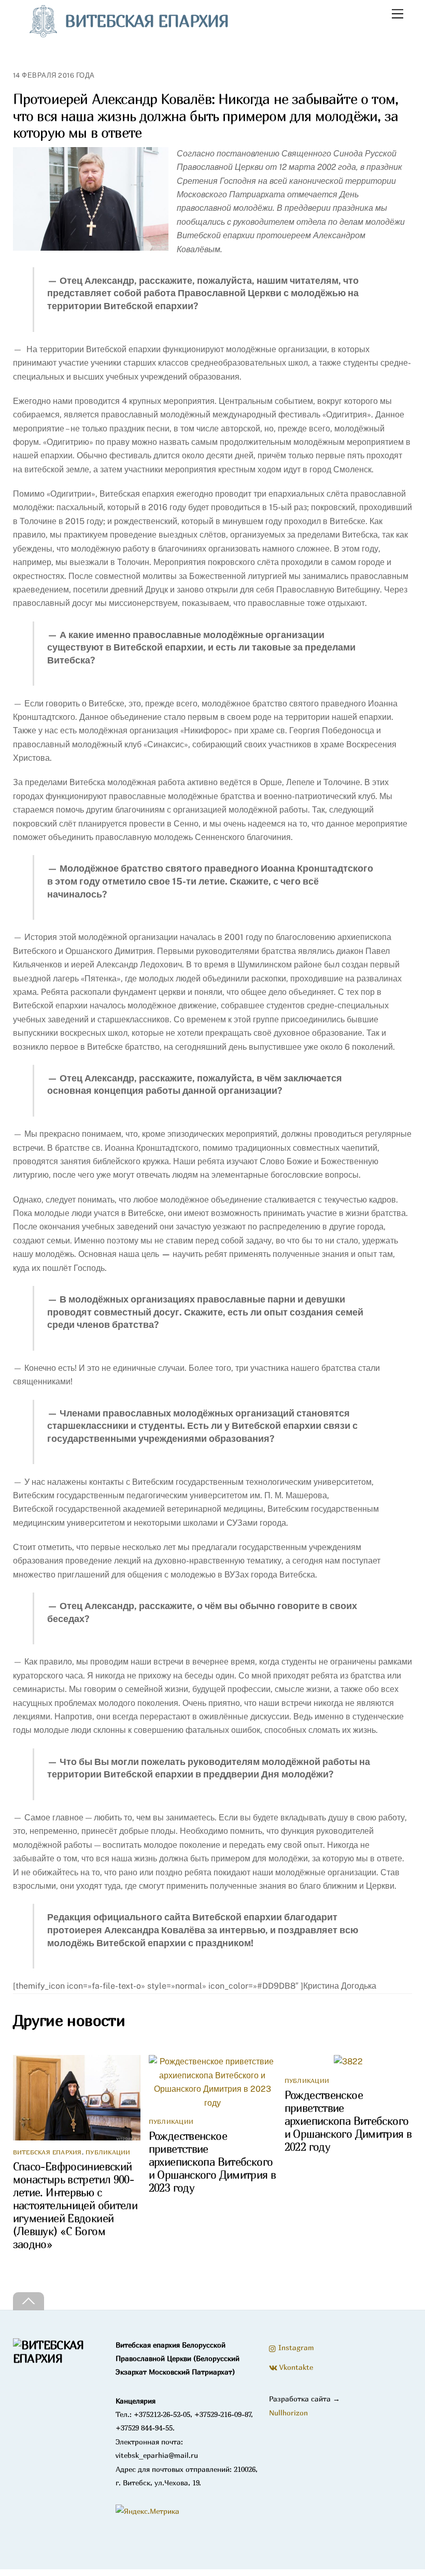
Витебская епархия (47, 2152)
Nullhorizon (288, 2413)
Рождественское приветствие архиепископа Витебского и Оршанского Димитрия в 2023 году (212, 2162)
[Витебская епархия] (58, 2358)
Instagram (295, 2347)
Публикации (108, 2152)
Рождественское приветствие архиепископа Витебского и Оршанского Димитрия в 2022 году (348, 2121)
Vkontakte (295, 2367)
